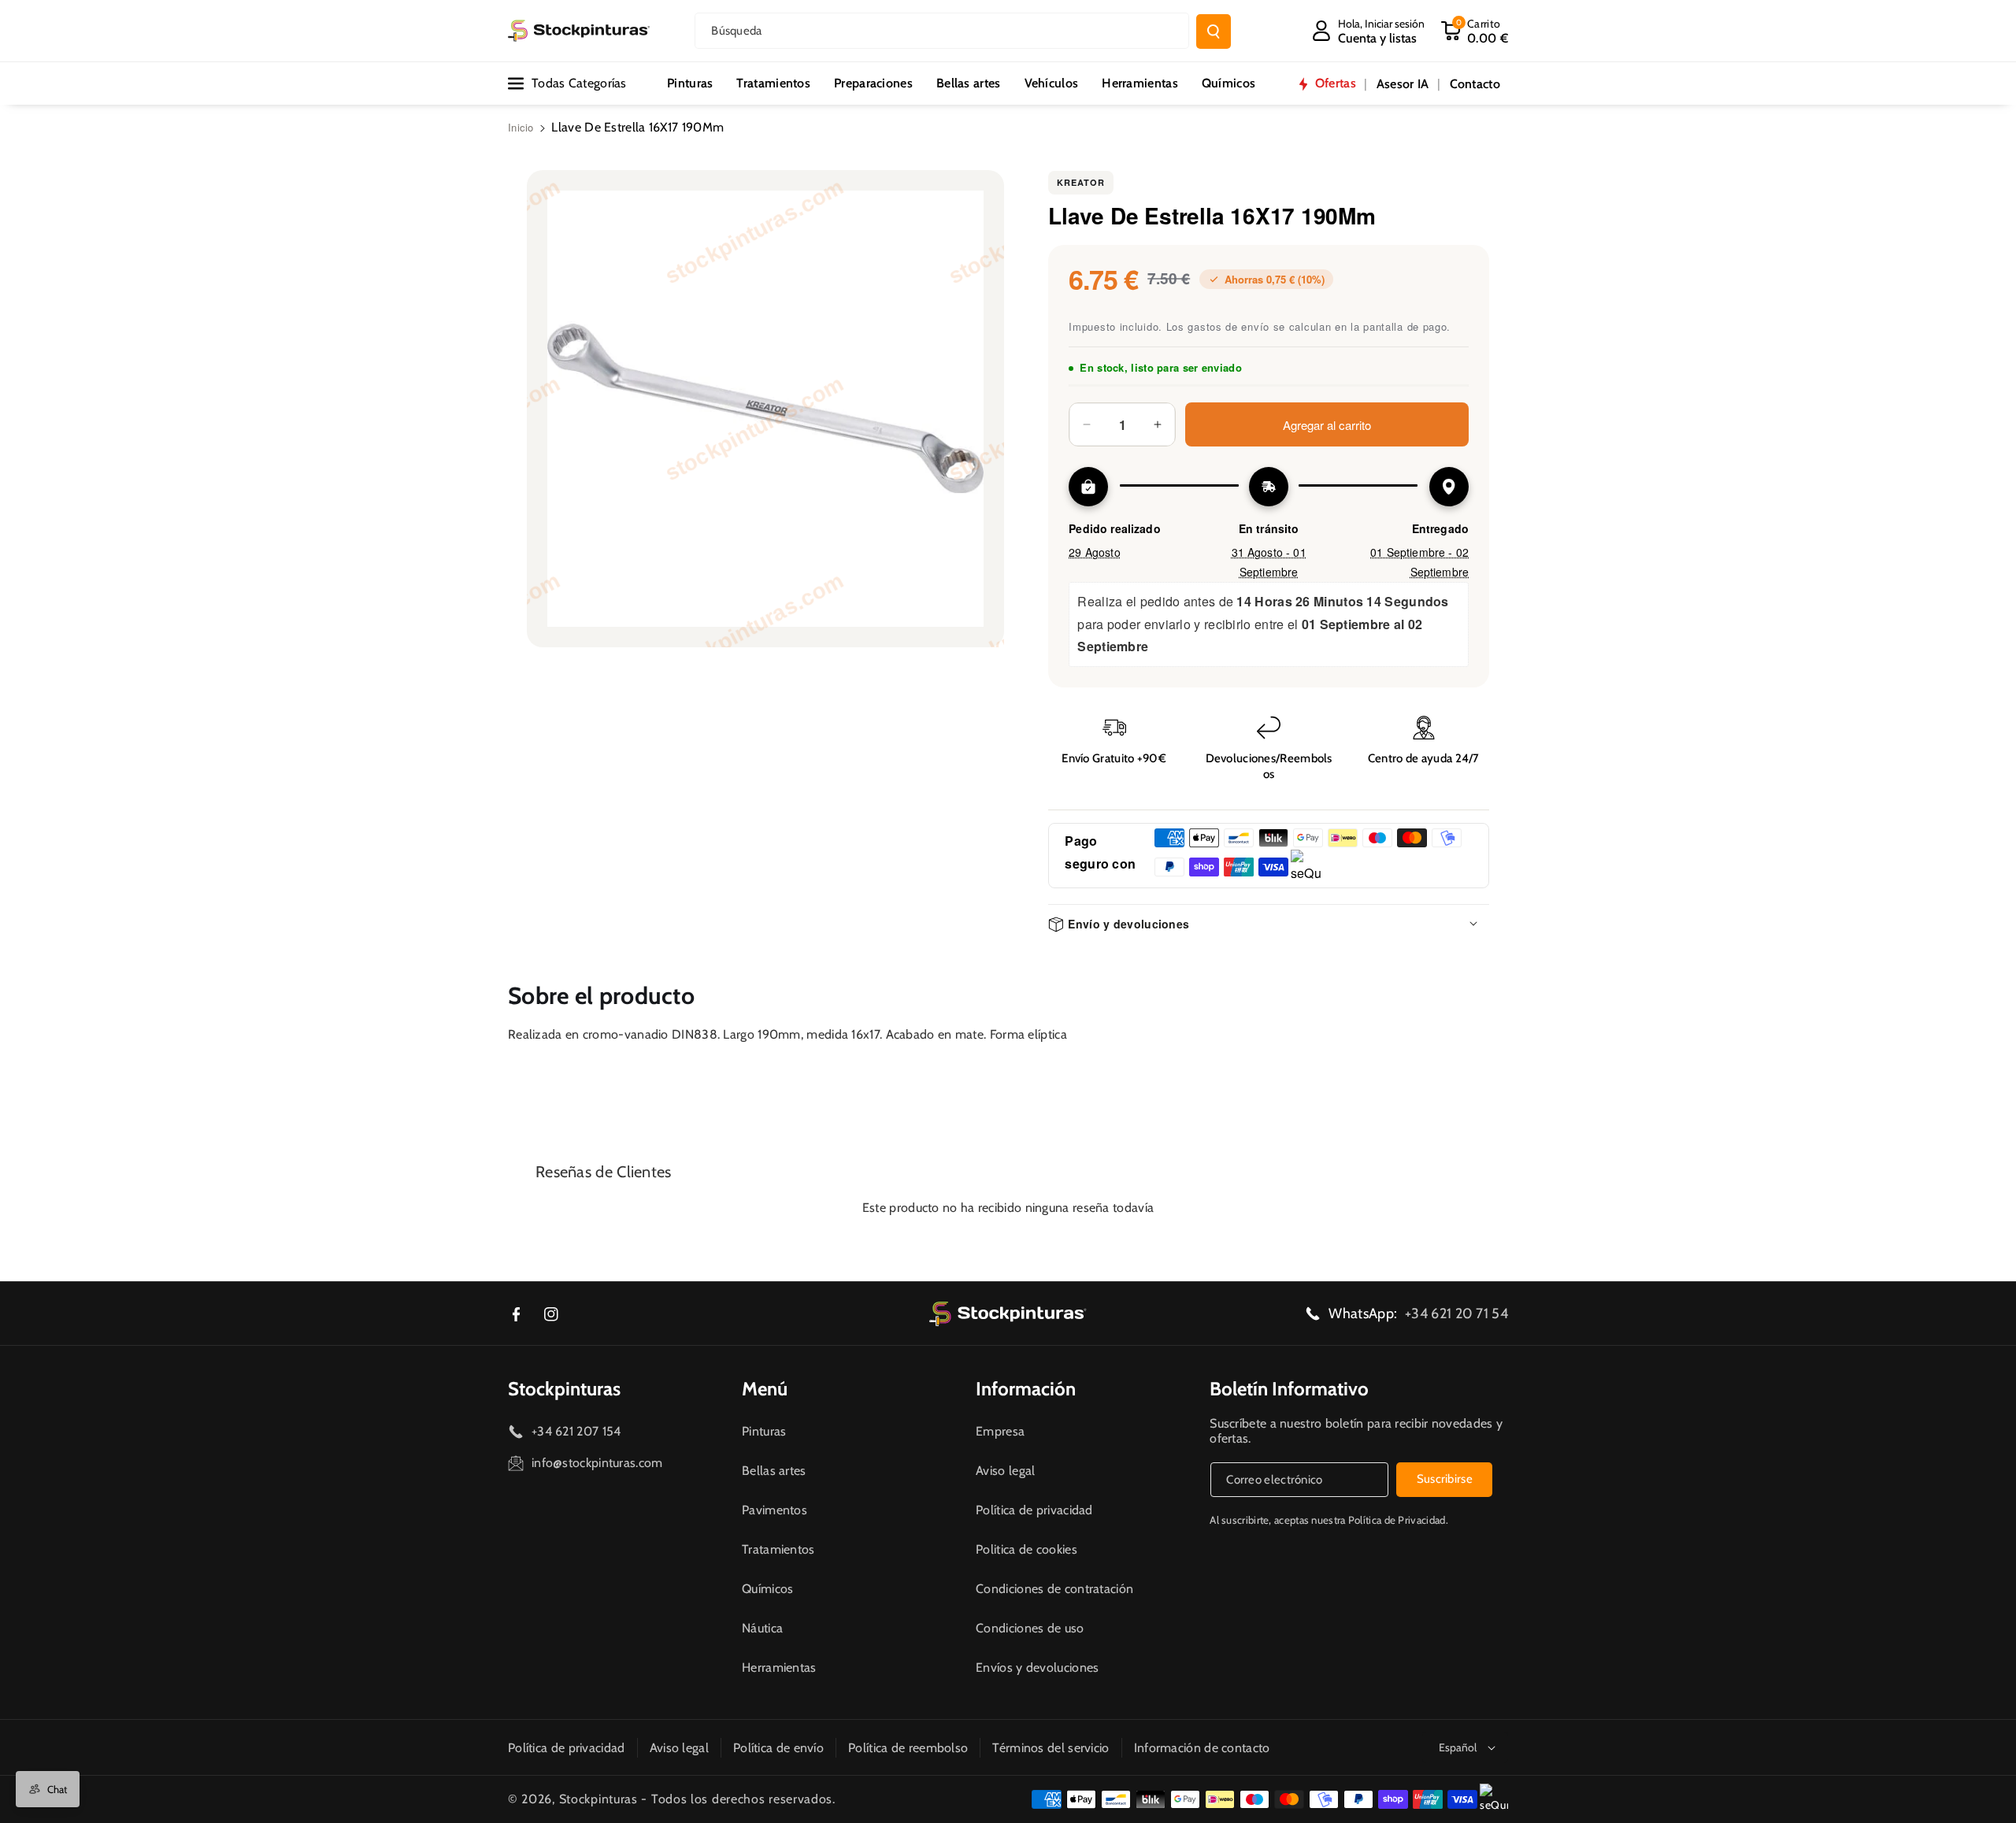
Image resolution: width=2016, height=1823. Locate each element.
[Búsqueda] (1214, 31)
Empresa (1000, 1431)
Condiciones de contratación (1054, 1589)
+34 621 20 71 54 (1456, 1314)
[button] (1474, 31)
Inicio (521, 127)
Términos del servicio (1051, 1748)
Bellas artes (774, 1471)
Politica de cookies (1027, 1549)
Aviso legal (1005, 1471)
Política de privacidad (1034, 1510)
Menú (765, 1389)
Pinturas (764, 1431)
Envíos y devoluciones (1037, 1667)
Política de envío (778, 1748)
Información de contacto (1202, 1748)
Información (1026, 1389)
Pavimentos (775, 1510)
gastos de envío (1228, 326)
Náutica (762, 1628)
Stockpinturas (564, 1389)
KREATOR (1081, 182)
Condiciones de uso (1030, 1628)
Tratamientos (778, 1549)
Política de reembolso (908, 1748)
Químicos (767, 1589)
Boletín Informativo (1289, 1389)
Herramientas (779, 1667)
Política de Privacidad (1397, 1520)
